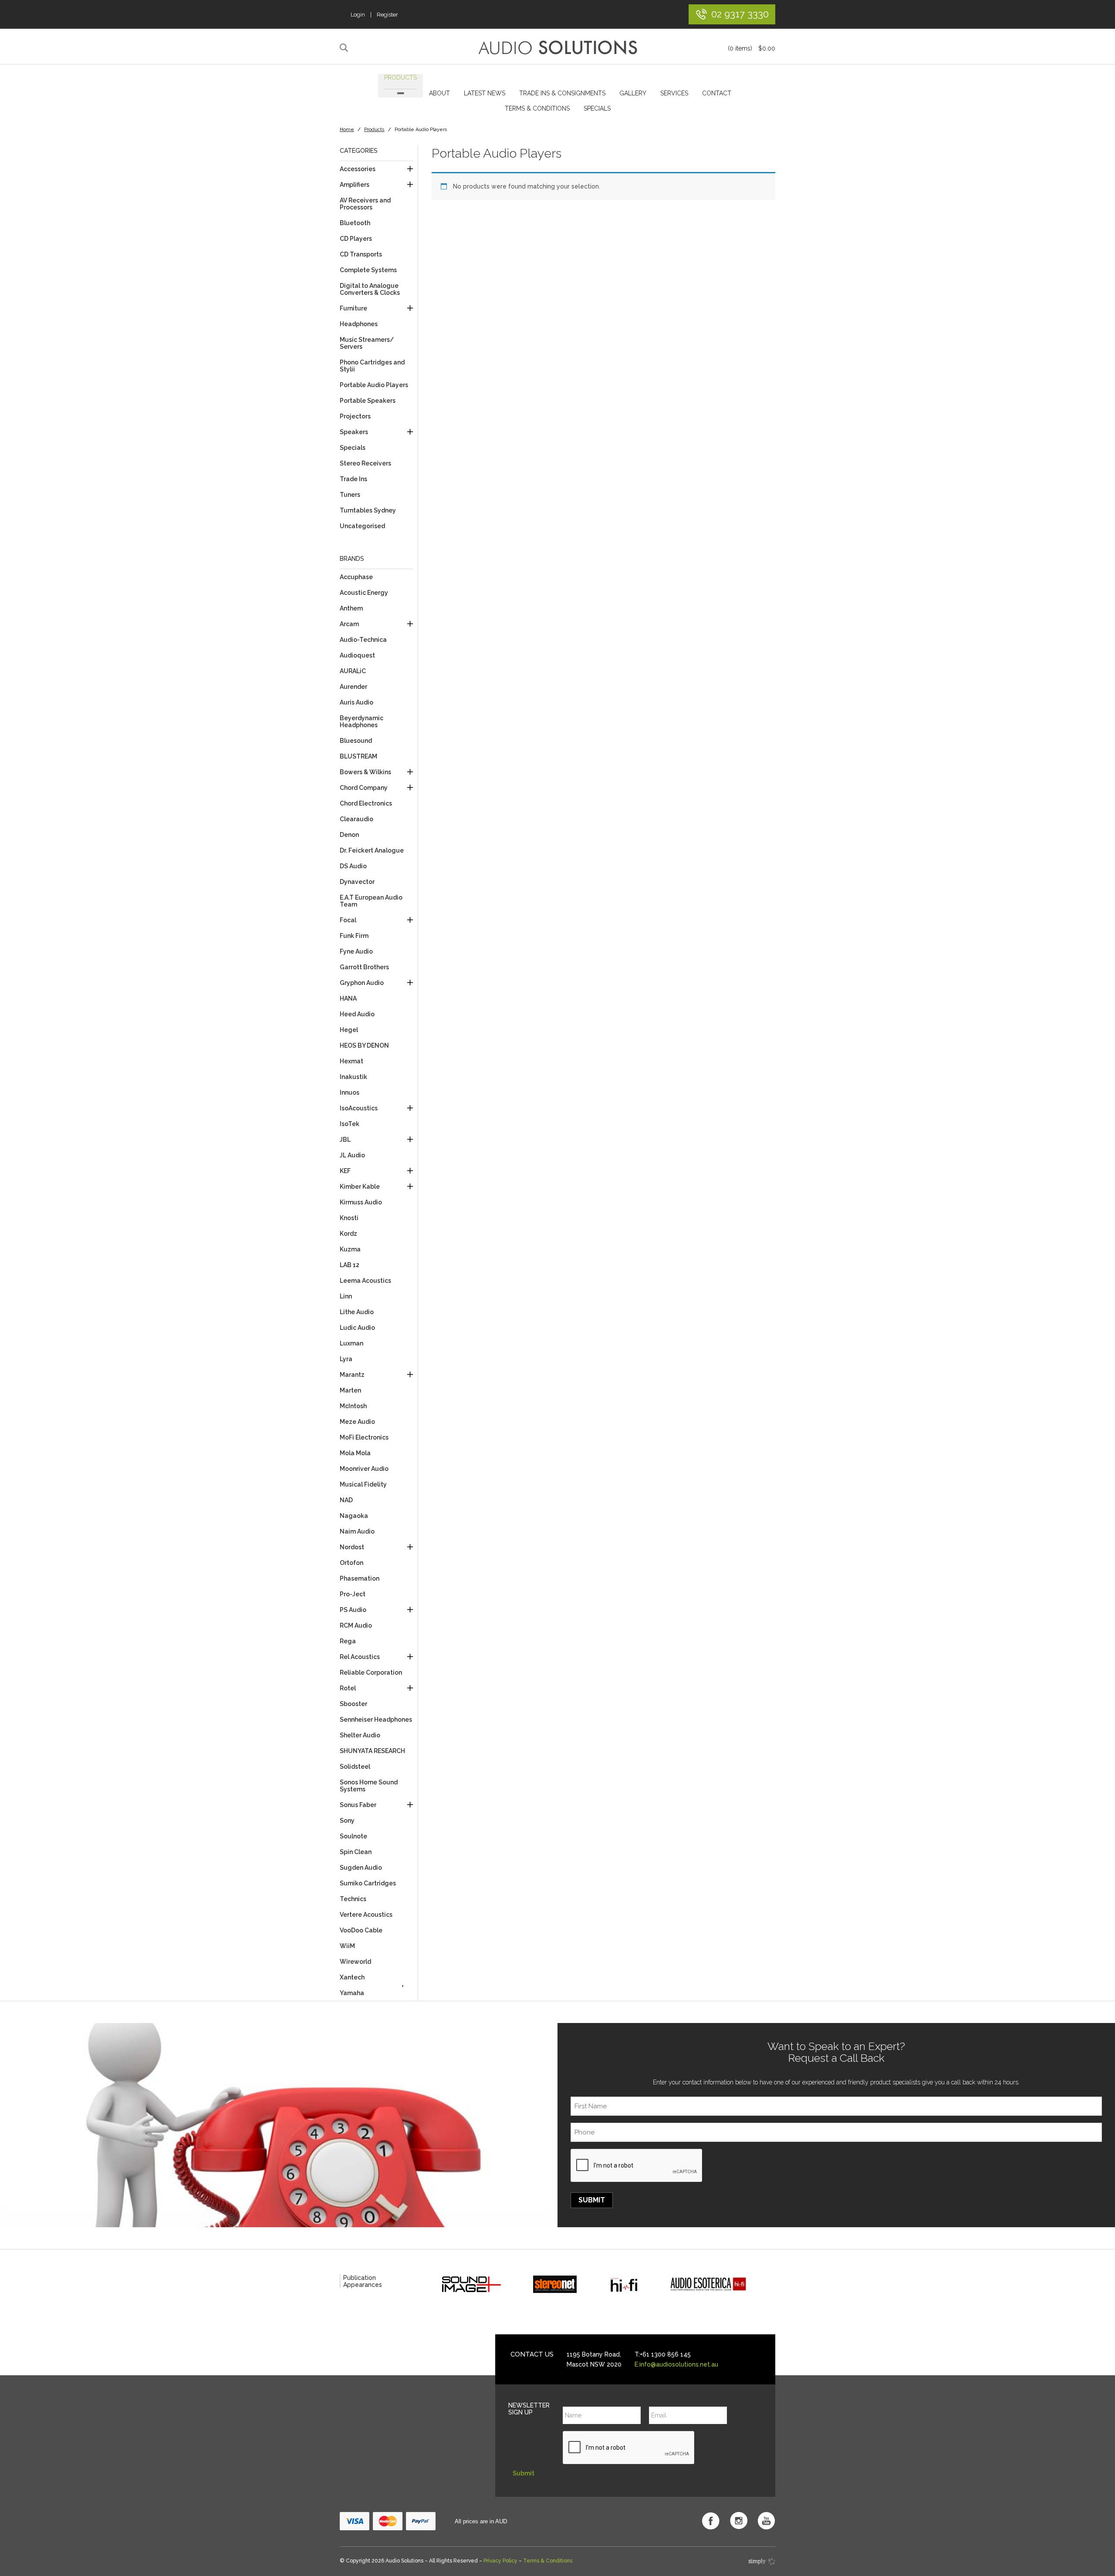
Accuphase (356, 577)
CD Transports (361, 254)
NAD (346, 1500)
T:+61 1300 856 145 (663, 2354)
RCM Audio (356, 1625)
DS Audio (353, 866)
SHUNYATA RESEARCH (372, 1751)
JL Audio (352, 1155)
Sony (347, 1821)
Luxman (351, 1343)
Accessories (358, 169)
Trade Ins (353, 479)
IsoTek (350, 1124)
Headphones (359, 324)
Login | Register (374, 15)
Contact (717, 93)
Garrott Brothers (364, 967)
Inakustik (353, 1077)
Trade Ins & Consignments (562, 93)
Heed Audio (357, 1014)
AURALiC (353, 671)
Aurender (353, 687)
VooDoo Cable (361, 1930)
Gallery (633, 93)
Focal (348, 920)
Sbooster (353, 1704)
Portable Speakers (368, 401)
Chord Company (364, 788)
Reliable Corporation (371, 1672)
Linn (346, 1296)
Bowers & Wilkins (365, 772)
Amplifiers (355, 185)
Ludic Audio (357, 1328)
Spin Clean (356, 1852)
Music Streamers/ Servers (367, 343)
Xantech (352, 1977)
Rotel (348, 1688)
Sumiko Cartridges (368, 1883)
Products (400, 78)
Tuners (350, 495)
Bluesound (356, 741)
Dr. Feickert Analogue (372, 850)
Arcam (349, 624)
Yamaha (352, 1993)
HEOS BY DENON (364, 1045)
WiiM (347, 1946)
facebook (711, 2521)
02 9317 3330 (740, 14)
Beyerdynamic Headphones (362, 722)
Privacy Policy (500, 2561)
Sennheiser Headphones (376, 1720)
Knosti (349, 1218)
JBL (345, 1140)
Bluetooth (355, 223)
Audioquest (357, 655)
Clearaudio (356, 819)
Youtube (767, 2521)
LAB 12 (350, 1265)
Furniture (353, 308)
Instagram (739, 2521)
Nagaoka (354, 1516)
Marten (350, 1390)
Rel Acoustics (360, 1657)
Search (345, 48)
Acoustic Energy (364, 593)
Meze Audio (357, 1422)
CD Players (356, 239)
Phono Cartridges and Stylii (372, 366)
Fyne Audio (356, 951)
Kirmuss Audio (361, 1202)
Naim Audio (357, 1531)
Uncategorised (362, 526)
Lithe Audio (357, 1312)
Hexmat (351, 1061)
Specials (597, 108)
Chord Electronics (366, 803)
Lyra (346, 1359)
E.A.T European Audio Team (371, 901)
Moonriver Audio (364, 1469)
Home (347, 130)
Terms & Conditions (537, 108)
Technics (353, 1899)
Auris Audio (356, 702)
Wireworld (355, 1962)
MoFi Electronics (364, 1437)
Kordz (348, 1234)
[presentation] (637, 2166)
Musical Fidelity (363, 1484)
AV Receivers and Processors (365, 204)
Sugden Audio (361, 1868)
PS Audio (353, 1610)
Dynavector (357, 882)
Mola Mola (355, 1453)
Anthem (351, 608)
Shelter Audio (360, 1735)
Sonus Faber (358, 1805)
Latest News (485, 93)
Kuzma (350, 1249)
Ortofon (351, 1563)
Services (674, 93)
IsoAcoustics (359, 1108)
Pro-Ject (353, 1594)
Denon (349, 835)
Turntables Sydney (368, 510)
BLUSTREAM (358, 756)
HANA (348, 998)
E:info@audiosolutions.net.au (676, 2364)
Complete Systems (368, 270)
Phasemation (360, 1578)
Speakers (354, 432)
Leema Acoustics (365, 1281)
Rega (348, 1641)
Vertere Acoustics (366, 1915)
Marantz (352, 1375)
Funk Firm (354, 936)
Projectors (355, 416)
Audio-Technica (363, 640)
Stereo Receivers (365, 463)
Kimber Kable (360, 1187)
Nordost (352, 1547)
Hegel (349, 1030)
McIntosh (353, 1406)
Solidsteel (355, 1767)
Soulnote (353, 1836)
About (439, 93)
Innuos (350, 1092)
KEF (345, 1171)
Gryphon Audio (362, 983)
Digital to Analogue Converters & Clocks (370, 289)
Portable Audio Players (374, 385)
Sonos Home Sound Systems (369, 1786)
